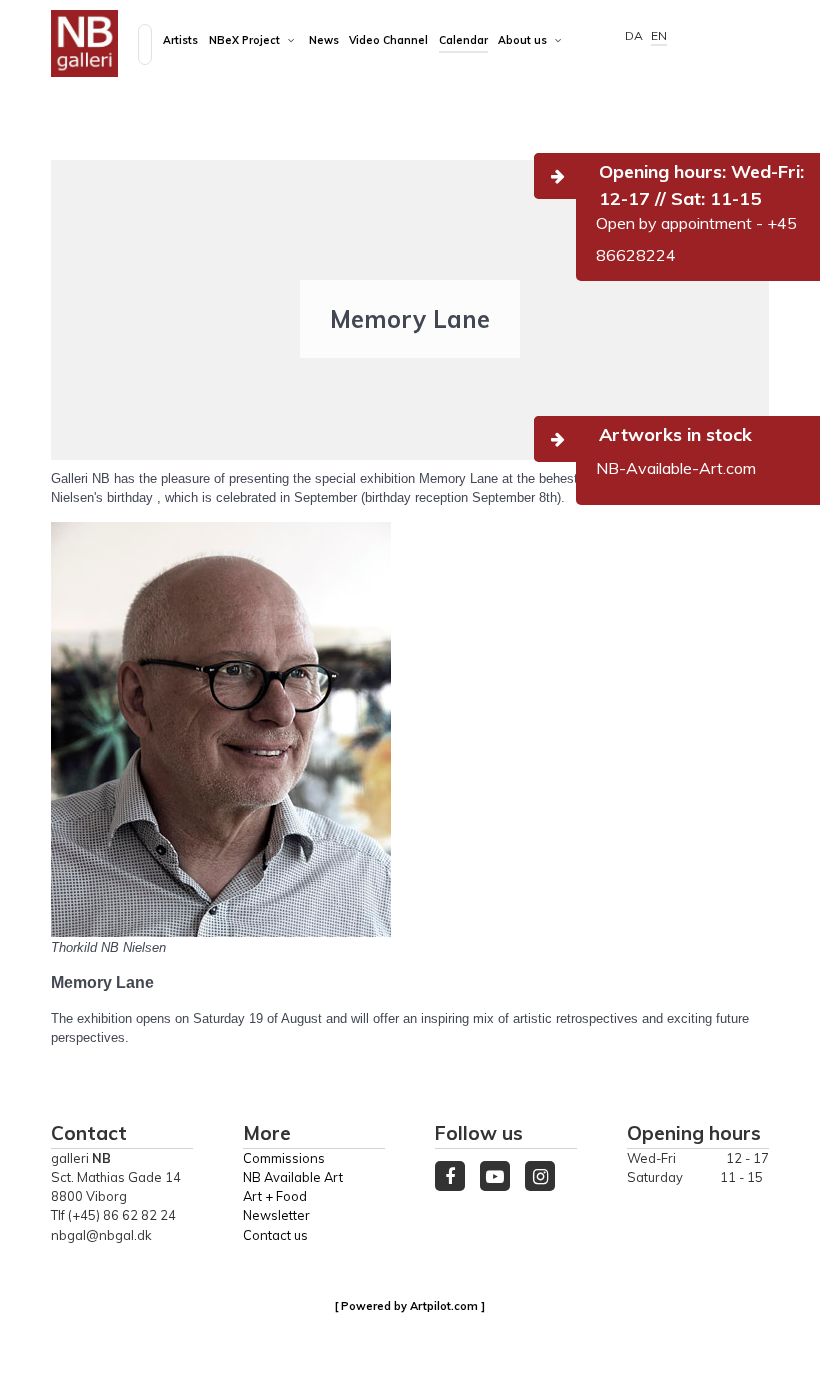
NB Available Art (293, 1177)
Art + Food (275, 1196)
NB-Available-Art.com (676, 468)
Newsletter (276, 1215)
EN (659, 35)
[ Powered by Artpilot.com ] (410, 1306)
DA (635, 35)
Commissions (284, 1158)
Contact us (275, 1235)
